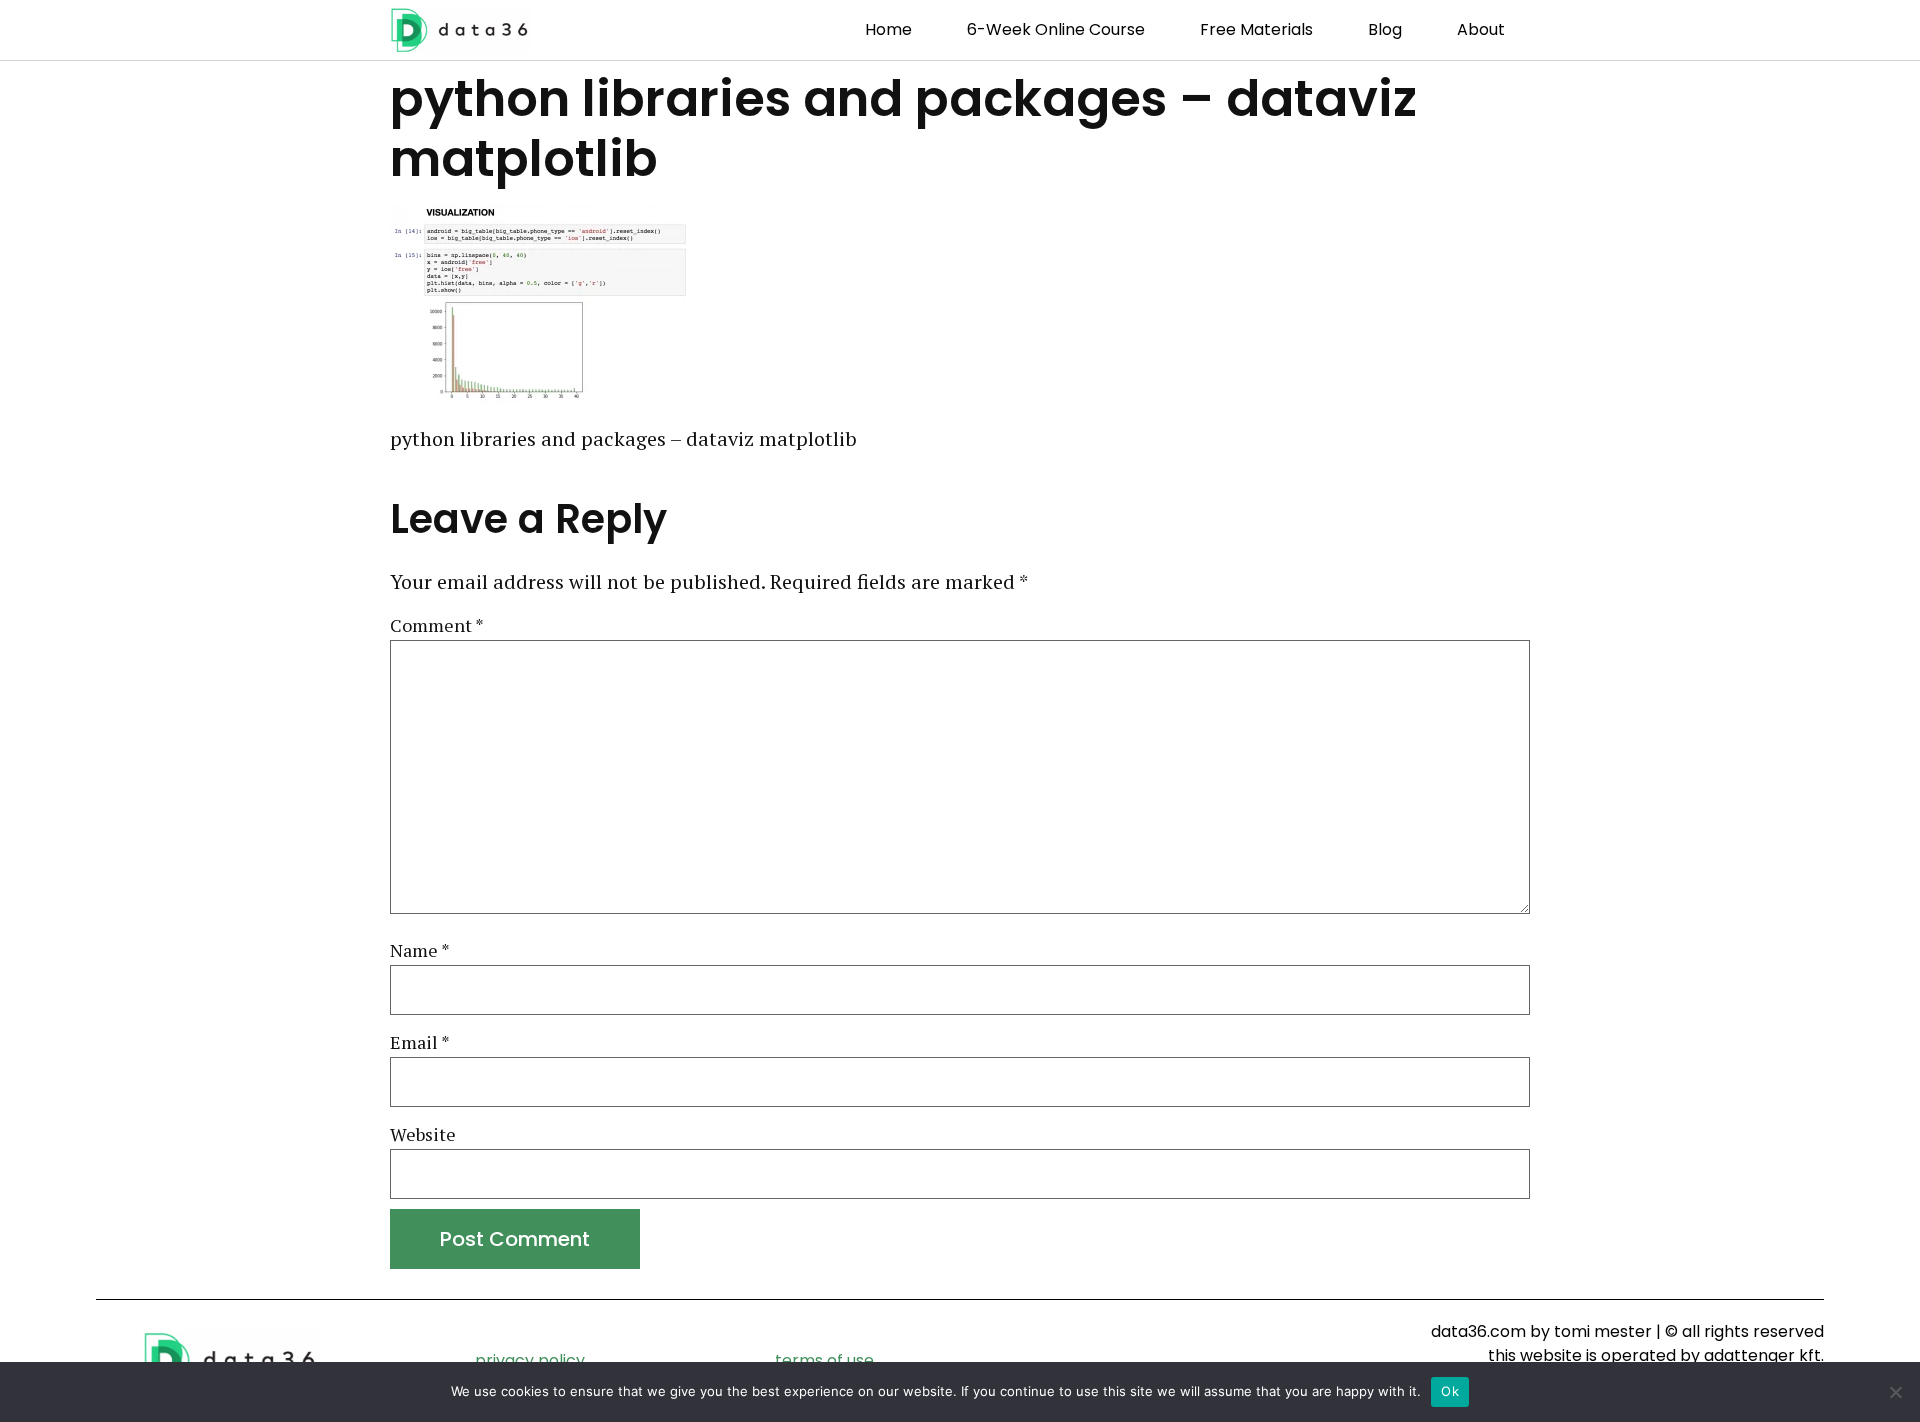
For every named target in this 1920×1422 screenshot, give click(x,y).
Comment (437, 626)
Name (420, 951)
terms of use (824, 1360)
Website (423, 1135)
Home (888, 29)
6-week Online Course (1056, 29)
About (1481, 29)
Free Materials (1256, 29)
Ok (1450, 1391)
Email (420, 1043)
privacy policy (530, 1360)
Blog (1385, 29)
